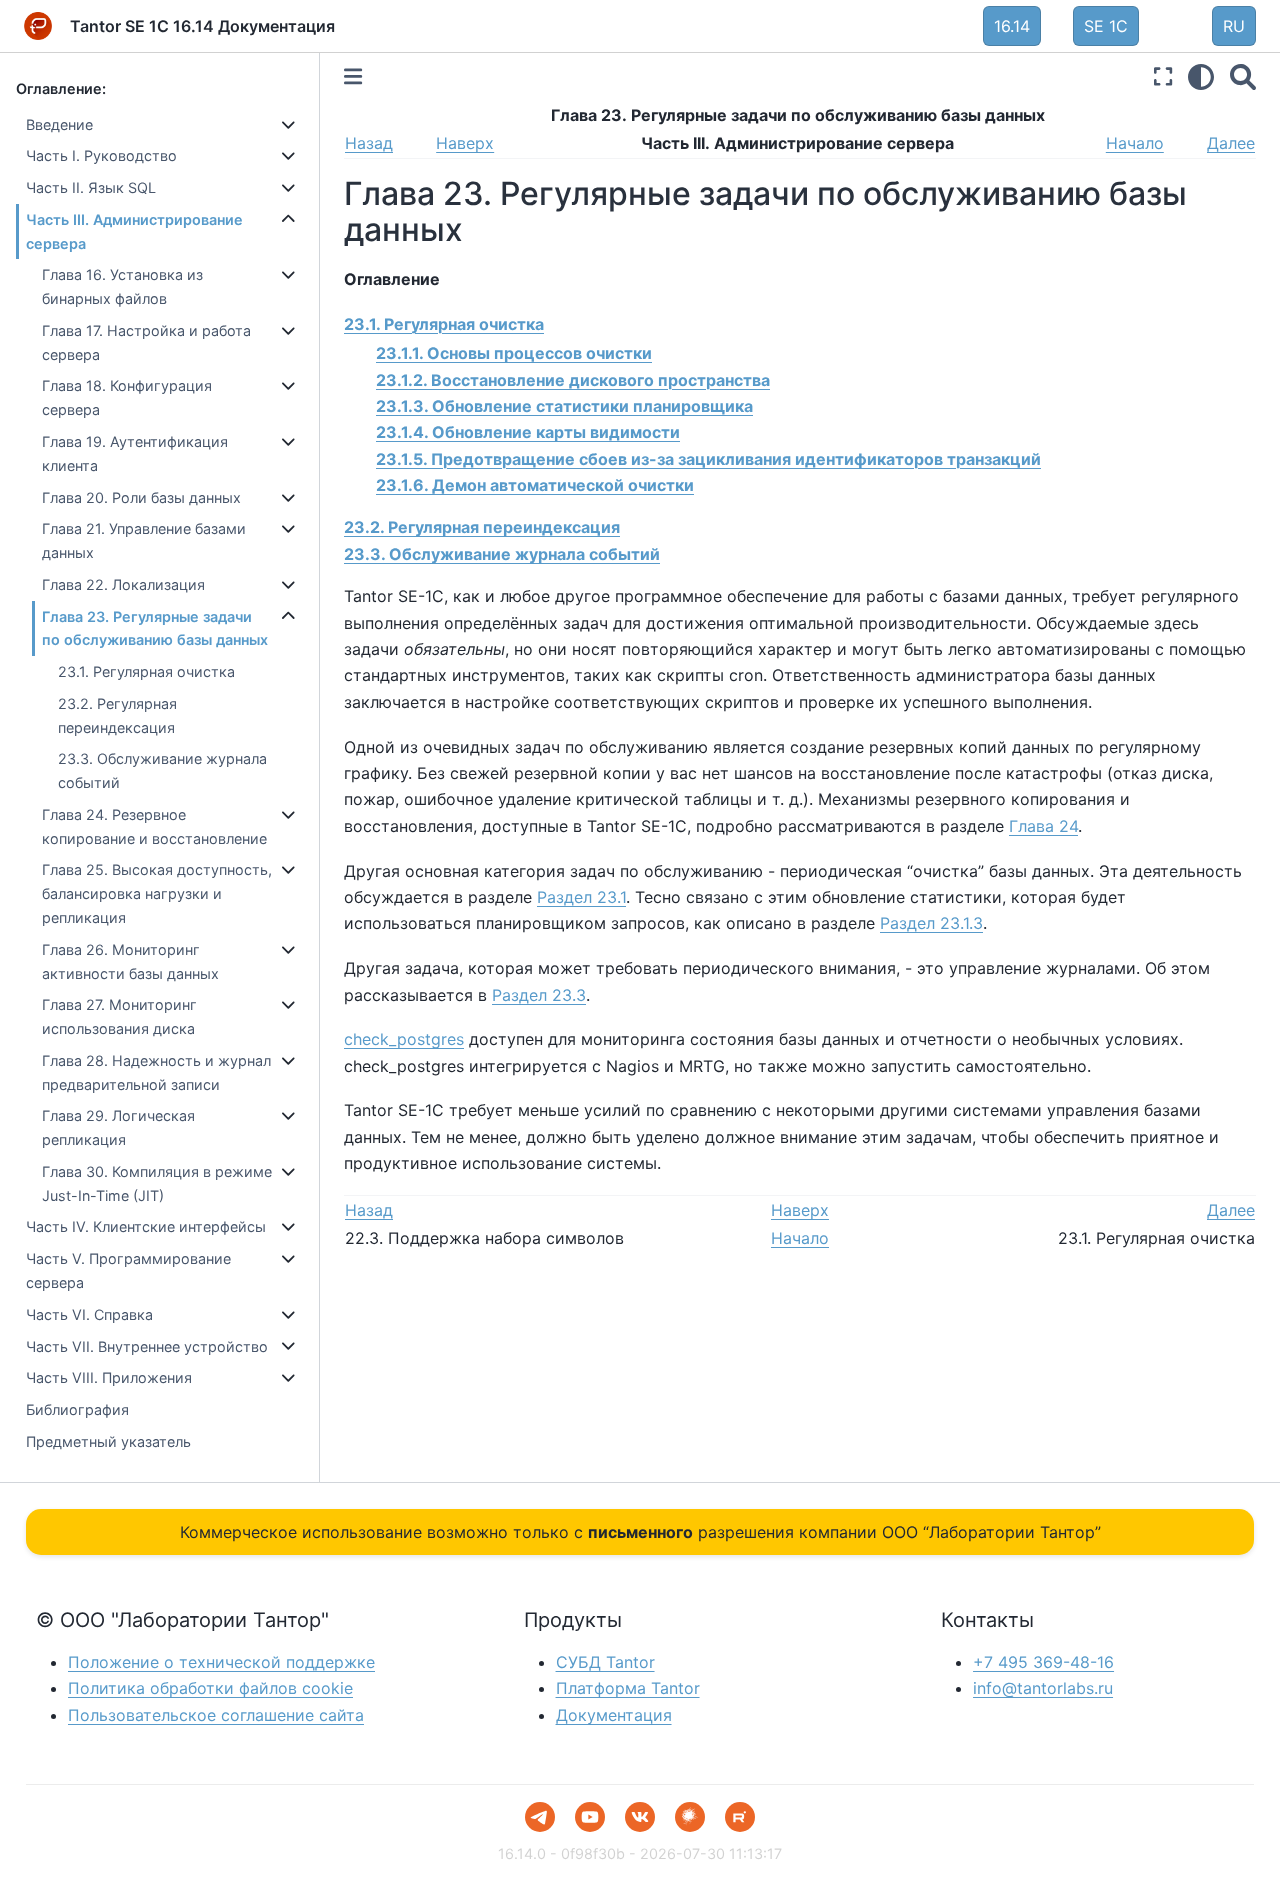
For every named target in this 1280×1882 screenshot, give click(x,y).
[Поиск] (1243, 76)
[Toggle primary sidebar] (353, 76)
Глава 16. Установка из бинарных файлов (122, 287)
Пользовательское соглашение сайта (216, 1715)
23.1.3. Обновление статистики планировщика (564, 406)
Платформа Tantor (628, 1688)
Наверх (465, 143)
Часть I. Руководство (101, 156)
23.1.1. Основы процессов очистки (514, 353)
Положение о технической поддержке (221, 1662)
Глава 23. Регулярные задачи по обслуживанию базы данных (155, 628)
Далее (1231, 143)
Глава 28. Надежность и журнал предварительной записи (156, 1072)
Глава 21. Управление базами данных (144, 540)
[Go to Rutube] (740, 1817)
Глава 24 (1043, 826)
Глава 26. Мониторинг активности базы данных (130, 961)
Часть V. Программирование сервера (128, 1270)
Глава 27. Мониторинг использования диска (119, 1017)
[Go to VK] (640, 1817)
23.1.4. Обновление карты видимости (528, 432)
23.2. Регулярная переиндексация (117, 715)
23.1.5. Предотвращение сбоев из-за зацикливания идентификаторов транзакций (708, 459)
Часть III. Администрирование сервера (134, 231)
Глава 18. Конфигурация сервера (127, 398)
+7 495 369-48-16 (1043, 1662)
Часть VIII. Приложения (109, 1377)
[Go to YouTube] (590, 1817)
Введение (59, 124)
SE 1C (1106, 26)
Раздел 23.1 (581, 897)
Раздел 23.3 (539, 995)
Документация (614, 1715)
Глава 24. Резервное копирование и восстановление (154, 826)
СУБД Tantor (605, 1662)
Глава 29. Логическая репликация (118, 1128)
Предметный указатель (108, 1441)
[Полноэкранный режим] (1163, 76)
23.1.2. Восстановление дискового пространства (573, 380)
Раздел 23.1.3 (931, 923)
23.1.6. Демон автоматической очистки (535, 485)
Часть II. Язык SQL (91, 187)
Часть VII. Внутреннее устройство (147, 1346)
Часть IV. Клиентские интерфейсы (146, 1227)
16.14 (1012, 26)
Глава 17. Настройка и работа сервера (146, 342)
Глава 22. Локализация (123, 584)
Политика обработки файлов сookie (210, 1688)
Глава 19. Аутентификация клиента (135, 453)
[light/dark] (1201, 76)
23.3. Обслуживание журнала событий (162, 771)
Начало (1135, 143)
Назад (369, 143)
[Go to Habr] (690, 1817)
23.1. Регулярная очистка (146, 671)
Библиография (77, 1409)
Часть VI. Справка (89, 1314)
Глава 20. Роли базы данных (141, 497)
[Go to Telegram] (540, 1817)
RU (1234, 26)
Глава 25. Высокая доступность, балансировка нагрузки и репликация (157, 894)
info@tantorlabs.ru (1043, 1688)
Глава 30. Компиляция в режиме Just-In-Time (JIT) (157, 1183)
